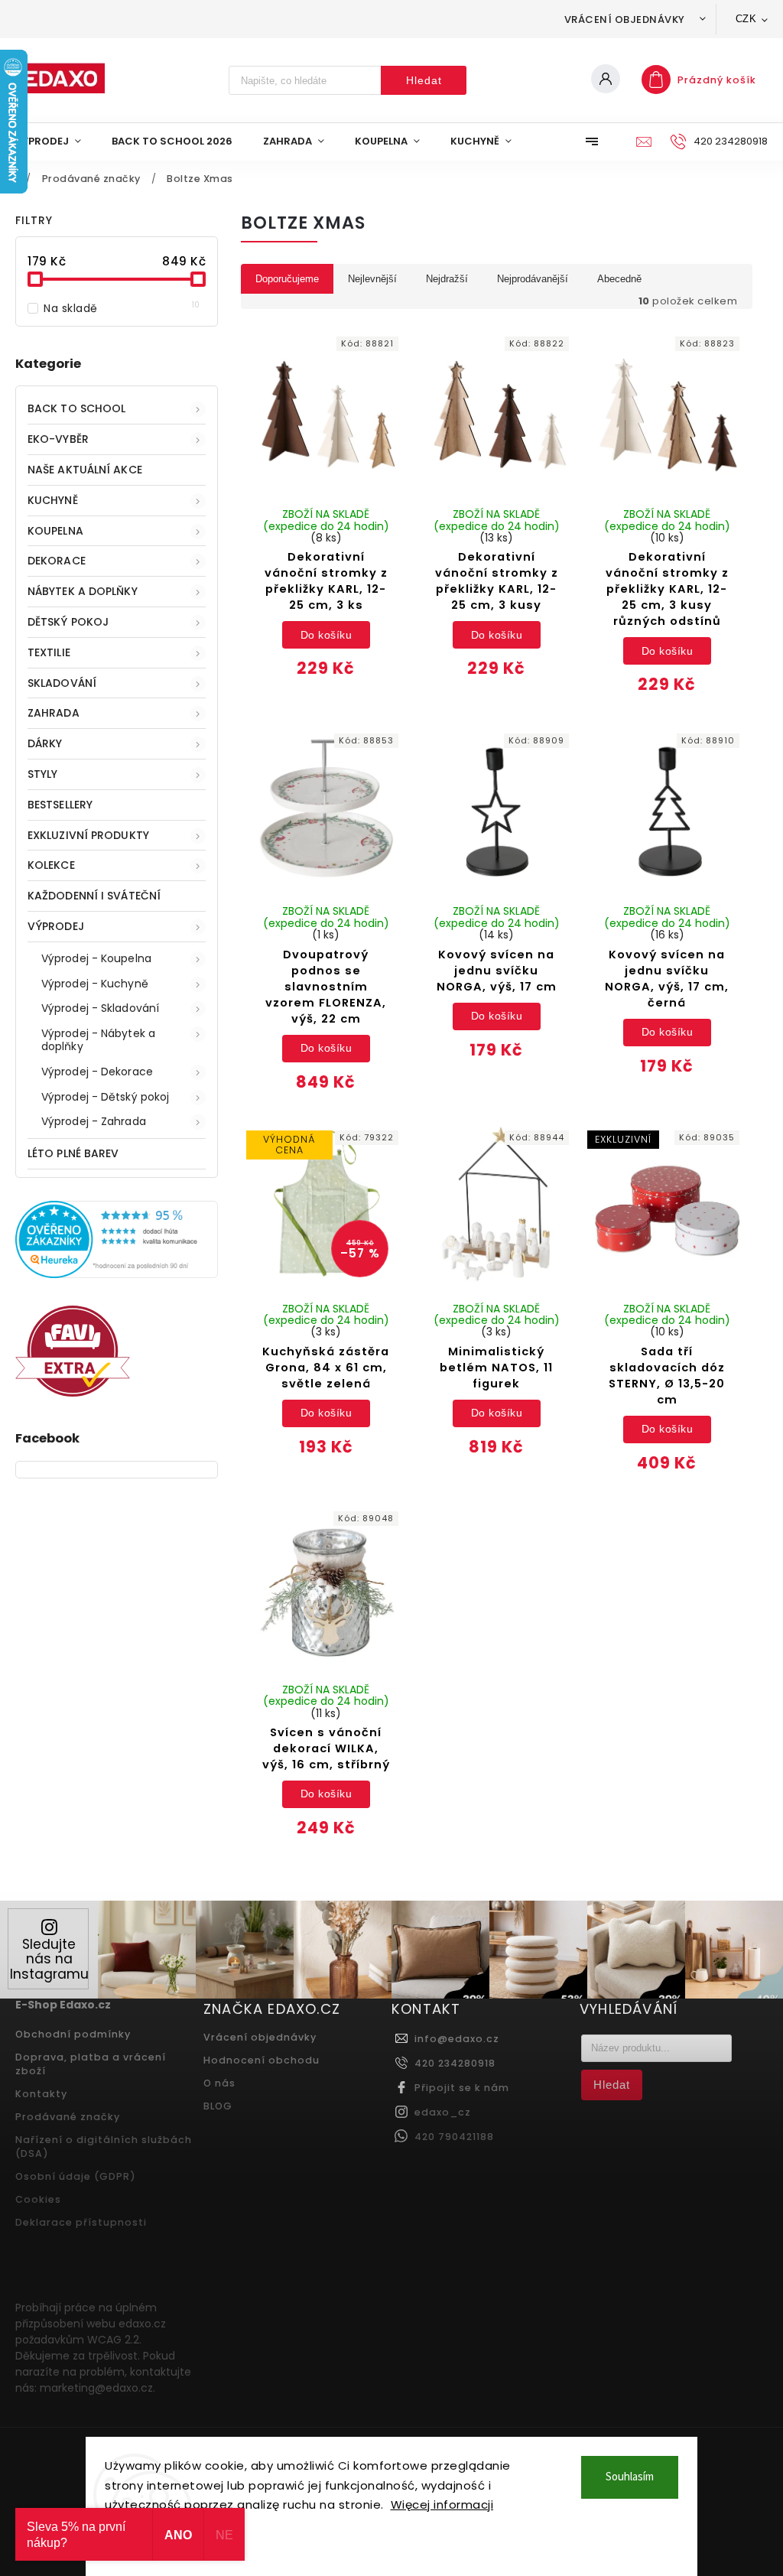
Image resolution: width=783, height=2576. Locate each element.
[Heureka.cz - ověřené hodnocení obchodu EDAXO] (117, 1274)
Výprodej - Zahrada (94, 1121)
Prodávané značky (68, 2117)
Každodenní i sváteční (94, 896)
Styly (43, 774)
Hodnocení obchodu (262, 2060)
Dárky (45, 743)
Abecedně (619, 279)
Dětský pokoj (68, 622)
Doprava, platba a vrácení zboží (91, 2064)
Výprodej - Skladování (100, 1008)
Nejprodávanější (533, 279)
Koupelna (55, 531)
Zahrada (54, 713)
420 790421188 (454, 2137)
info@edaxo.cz (457, 2039)
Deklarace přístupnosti (81, 2222)
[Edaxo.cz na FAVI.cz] (73, 1393)
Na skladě (122, 308)
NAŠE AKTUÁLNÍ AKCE (85, 470)
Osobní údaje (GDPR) (76, 2176)
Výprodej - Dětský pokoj (105, 1097)
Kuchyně (53, 500)
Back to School (76, 408)
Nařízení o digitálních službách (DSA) (104, 2147)
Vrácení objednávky (625, 20)
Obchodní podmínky (73, 2034)
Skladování (62, 683)
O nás (219, 2083)
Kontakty (41, 2094)
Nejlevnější (372, 279)
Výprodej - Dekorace (97, 1072)
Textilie (49, 652)
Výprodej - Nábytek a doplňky (98, 1040)
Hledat (424, 80)
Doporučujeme (287, 279)
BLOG (218, 2106)
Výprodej (56, 926)
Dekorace (57, 561)
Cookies (38, 2199)
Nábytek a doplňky (83, 591)
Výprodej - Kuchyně (95, 984)
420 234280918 (455, 2063)
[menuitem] (56, 141)
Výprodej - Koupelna (96, 958)
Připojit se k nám (462, 2088)
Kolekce (51, 865)
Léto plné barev (73, 1153)
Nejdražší (447, 279)
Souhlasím (630, 2477)
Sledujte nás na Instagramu (49, 1959)
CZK (746, 19)
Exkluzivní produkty (88, 835)
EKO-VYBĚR (58, 439)
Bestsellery (60, 805)
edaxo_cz (443, 2112)
